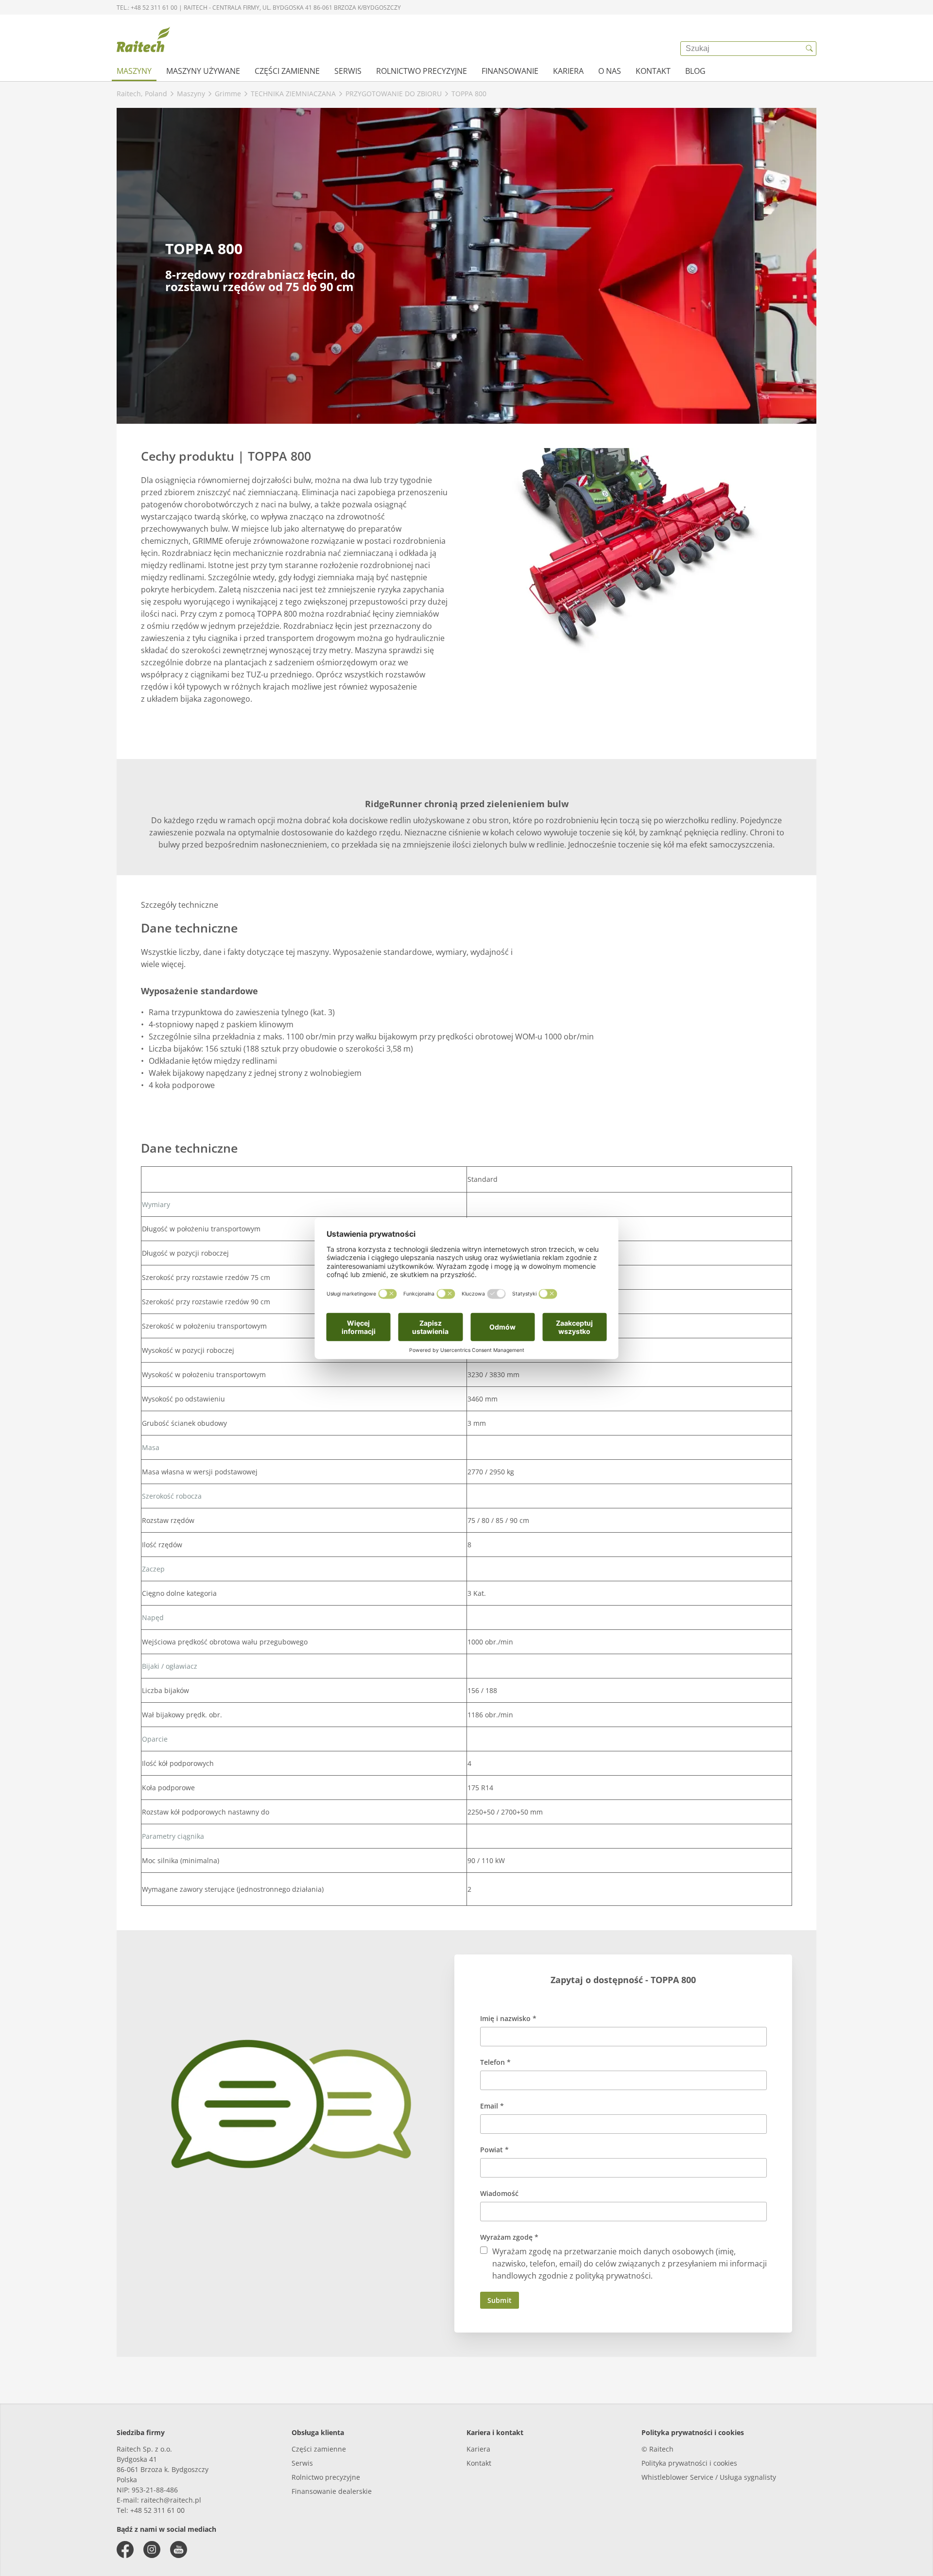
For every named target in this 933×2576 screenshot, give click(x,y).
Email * (492, 2106)
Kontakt (653, 71)
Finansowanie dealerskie (332, 2491)
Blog (695, 71)
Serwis (348, 71)
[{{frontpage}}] (143, 41)
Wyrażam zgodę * (509, 2237)
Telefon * (495, 2062)
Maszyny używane (203, 71)
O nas (610, 71)
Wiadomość (499, 2193)
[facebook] (125, 2550)
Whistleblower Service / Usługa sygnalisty (709, 2477)
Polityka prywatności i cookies (689, 2463)
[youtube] (179, 2550)
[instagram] (152, 2550)
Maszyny (134, 71)
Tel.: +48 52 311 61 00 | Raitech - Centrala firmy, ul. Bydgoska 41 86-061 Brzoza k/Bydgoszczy (259, 8)
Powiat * (494, 2150)
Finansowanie (510, 71)
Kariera (568, 71)
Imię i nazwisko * (508, 2018)
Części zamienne (287, 71)
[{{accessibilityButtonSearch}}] (809, 49)
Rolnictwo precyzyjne (422, 71)
